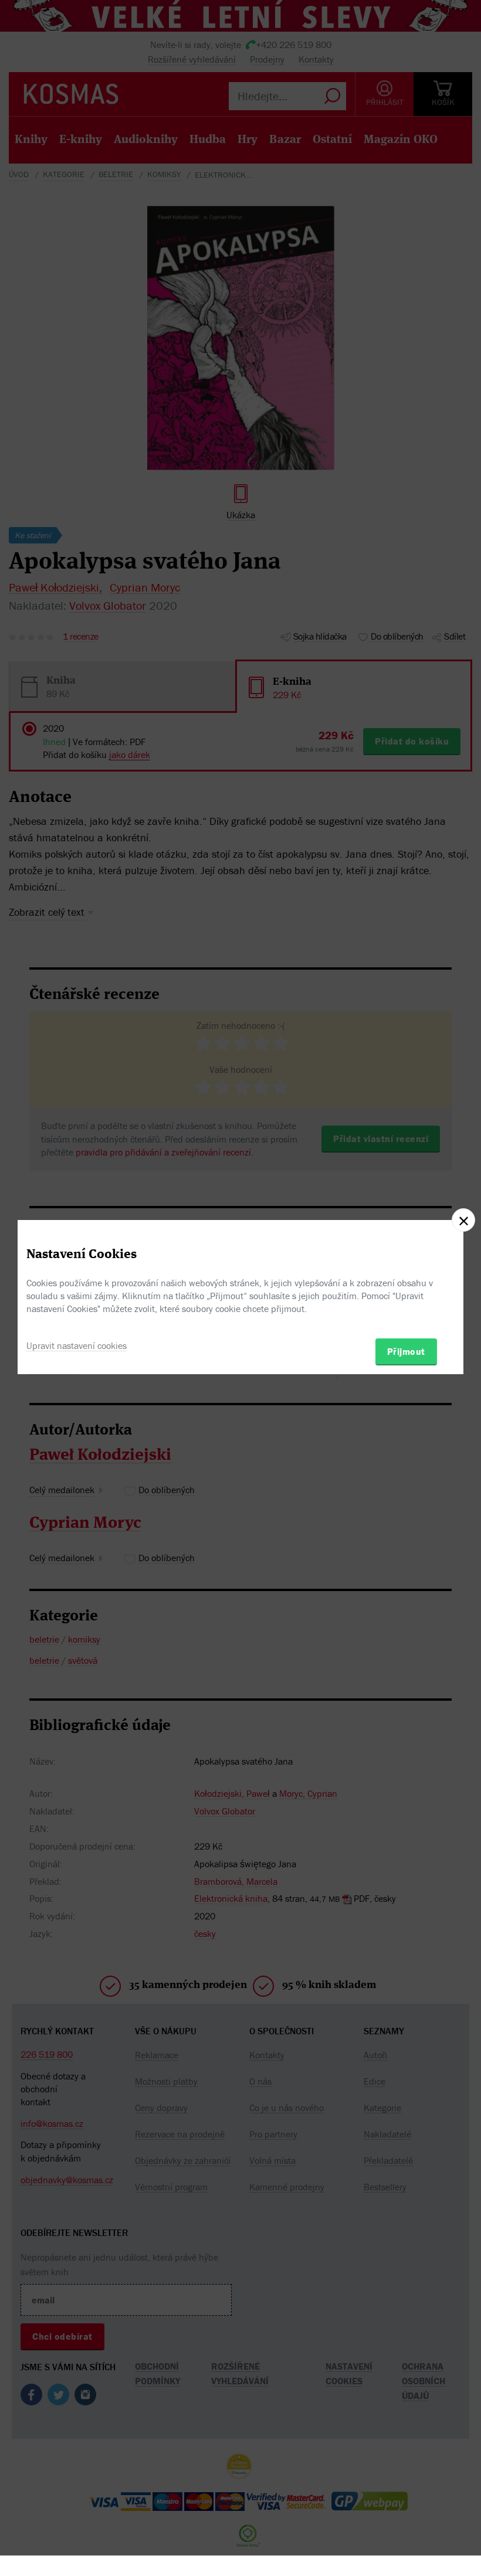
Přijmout (406, 1351)
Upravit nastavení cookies (77, 1345)
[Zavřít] (463, 1220)
